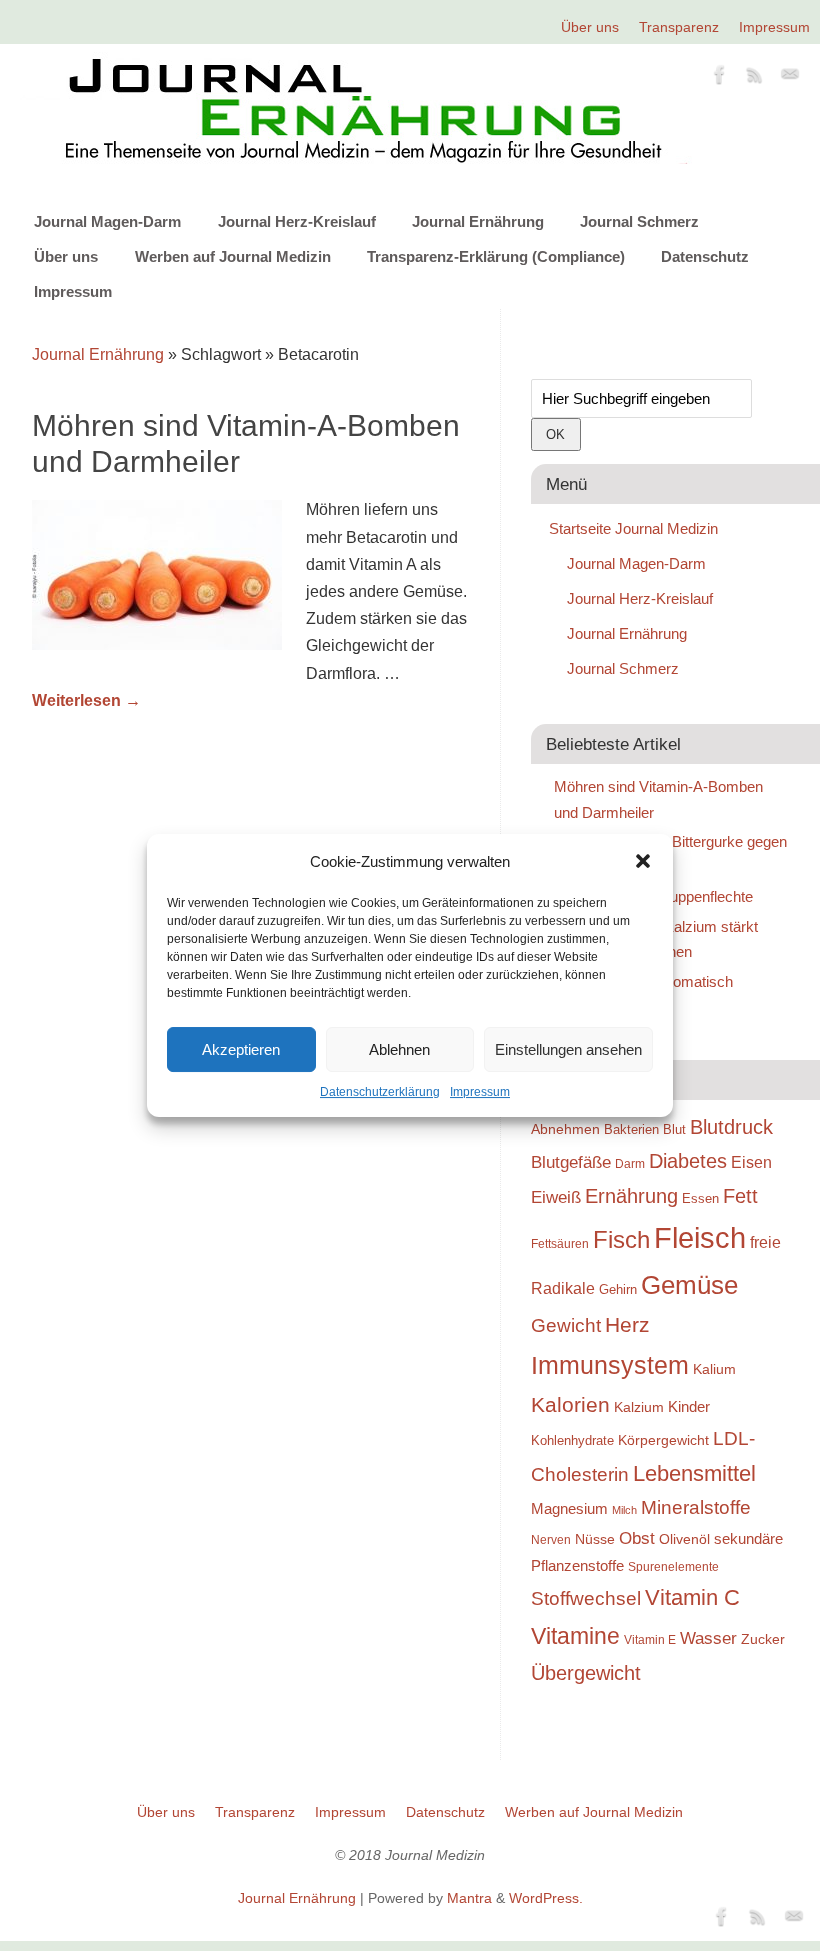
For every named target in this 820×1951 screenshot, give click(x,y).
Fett (740, 1196)
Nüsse (595, 1539)
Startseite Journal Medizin (633, 528)
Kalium (714, 1369)
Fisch (621, 1240)
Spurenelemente (673, 1566)
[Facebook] (720, 78)
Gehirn (618, 1289)
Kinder (689, 1406)
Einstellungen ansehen (568, 1049)
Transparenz (679, 27)
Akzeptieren (241, 1049)
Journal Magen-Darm (107, 221)
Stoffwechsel (586, 1598)
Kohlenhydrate (572, 1440)
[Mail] (790, 78)
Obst (637, 1538)
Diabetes (688, 1161)
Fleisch (700, 1237)
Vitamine (575, 1636)
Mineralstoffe (696, 1507)
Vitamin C (692, 1597)
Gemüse (689, 1285)
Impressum (480, 1092)
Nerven (551, 1539)
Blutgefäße (571, 1162)
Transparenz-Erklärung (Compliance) (496, 256)
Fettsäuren (560, 1243)
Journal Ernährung (478, 221)
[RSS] (755, 78)
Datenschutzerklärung (380, 1092)
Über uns (590, 27)
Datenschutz (705, 256)
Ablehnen (399, 1049)
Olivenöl (684, 1539)
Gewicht (566, 1325)
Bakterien (631, 1129)
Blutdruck (731, 1127)
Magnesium (569, 1508)
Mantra (469, 1898)
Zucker (763, 1639)
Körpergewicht (663, 1440)
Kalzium (639, 1407)
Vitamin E (650, 1639)
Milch (624, 1510)
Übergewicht (586, 1673)
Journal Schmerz (639, 221)
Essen (700, 1198)
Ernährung (631, 1196)
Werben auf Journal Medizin (233, 256)
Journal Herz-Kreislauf (297, 221)
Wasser (708, 1638)
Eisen (751, 1162)
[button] (643, 861)
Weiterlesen (86, 700)
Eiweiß (556, 1197)
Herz (627, 1325)
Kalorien (570, 1405)
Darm (630, 1163)
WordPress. (546, 1898)
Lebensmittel (694, 1473)
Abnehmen (565, 1129)
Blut (674, 1129)
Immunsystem (610, 1365)
